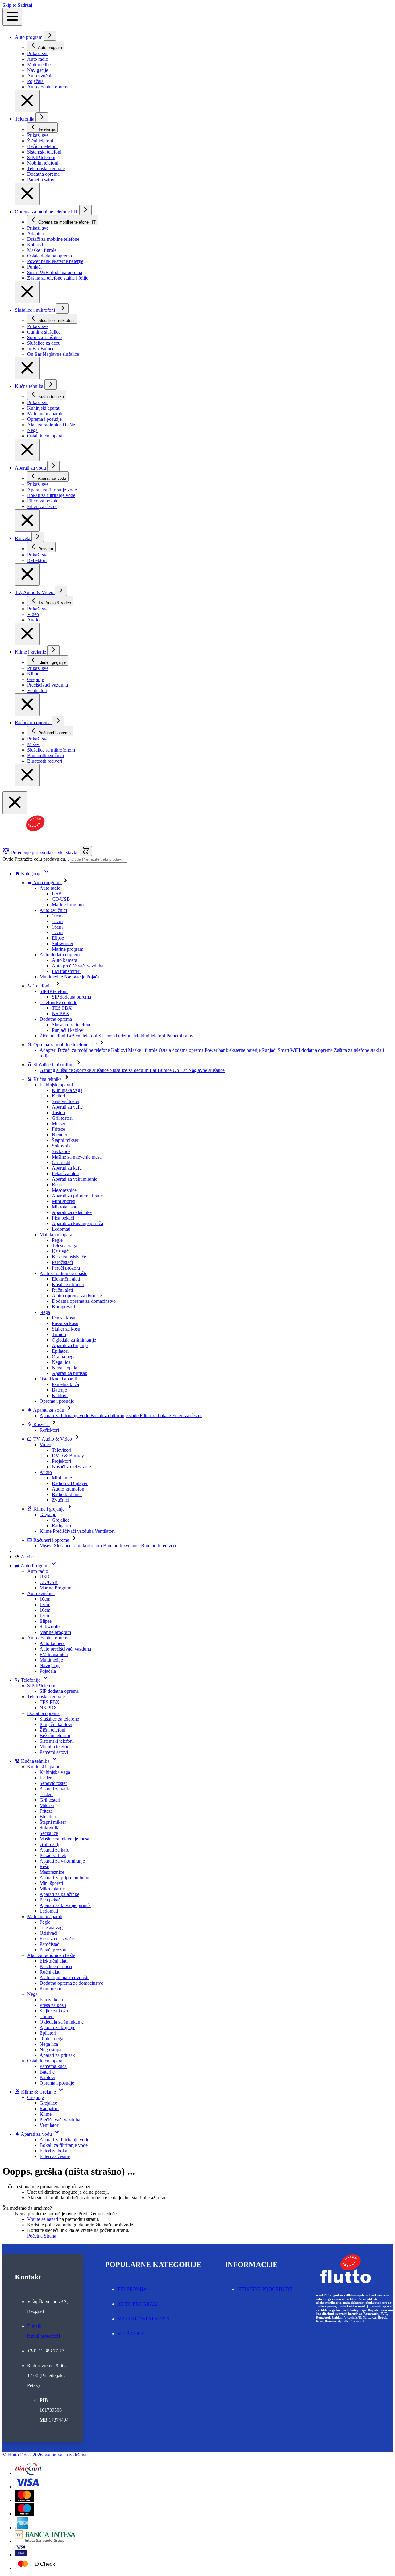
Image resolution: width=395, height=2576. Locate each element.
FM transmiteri (66, 971)
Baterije (59, 1390)
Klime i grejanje (31, 652)
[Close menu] (27, 101)
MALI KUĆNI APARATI (143, 2319)
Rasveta (23, 538)
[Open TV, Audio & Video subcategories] (61, 591)
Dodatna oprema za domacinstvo (84, 1301)
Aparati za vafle (67, 1107)
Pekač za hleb (65, 1173)
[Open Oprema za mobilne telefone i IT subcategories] (85, 210)
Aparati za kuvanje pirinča (77, 1223)
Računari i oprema (33, 722)
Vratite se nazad (43, 2219)
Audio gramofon (68, 1489)
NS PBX (61, 1013)
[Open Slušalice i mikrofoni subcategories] (62, 308)
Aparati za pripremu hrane (77, 1196)
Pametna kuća (65, 1384)
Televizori (62, 1450)
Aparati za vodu (31, 468)
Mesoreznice (64, 1190)
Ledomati (61, 1229)
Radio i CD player (70, 1483)
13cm (57, 921)
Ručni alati (62, 1290)
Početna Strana (42, 2236)
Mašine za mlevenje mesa (77, 1157)
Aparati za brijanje (70, 1345)
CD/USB (61, 899)
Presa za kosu (65, 1323)
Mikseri (59, 1124)
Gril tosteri (62, 1118)
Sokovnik (61, 1146)
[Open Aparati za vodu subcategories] (53, 466)
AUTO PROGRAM (137, 2304)
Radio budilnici (67, 1494)
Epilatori (60, 1351)
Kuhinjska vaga (67, 1090)
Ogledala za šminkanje (74, 1340)
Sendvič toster (66, 1101)
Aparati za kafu (67, 1168)
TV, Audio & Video (35, 592)
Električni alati (66, 1279)
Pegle (57, 1240)
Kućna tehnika (30, 386)
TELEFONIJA (132, 2289)
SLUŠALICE (131, 2334)
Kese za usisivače (69, 1257)
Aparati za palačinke (72, 1212)
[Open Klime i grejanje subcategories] (53, 650)
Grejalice (61, 1520)
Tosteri (58, 1112)
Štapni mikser (65, 1140)
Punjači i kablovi (68, 1030)
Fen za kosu (64, 1318)
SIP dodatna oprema (71, 997)
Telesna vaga (64, 1246)
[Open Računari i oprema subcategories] (58, 721)
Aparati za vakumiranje (75, 1179)
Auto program (29, 37)
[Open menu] (12, 17)
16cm (57, 927)
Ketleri (58, 1096)
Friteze (58, 1129)
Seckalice (61, 1151)
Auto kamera (64, 960)
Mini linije (62, 1478)
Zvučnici (60, 1500)
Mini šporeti (64, 1201)
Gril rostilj (62, 1162)
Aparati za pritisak (70, 1373)
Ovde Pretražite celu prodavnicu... (36, 859)
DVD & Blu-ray (68, 1456)
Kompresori (63, 1307)
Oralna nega (64, 1357)
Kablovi (60, 1395)
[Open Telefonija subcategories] (42, 117)
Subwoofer (63, 943)
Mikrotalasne (64, 1207)
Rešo (57, 1185)
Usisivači (61, 1251)
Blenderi (60, 1135)
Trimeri (59, 1334)
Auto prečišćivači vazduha (78, 966)
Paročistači (62, 1262)
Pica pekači (63, 1218)
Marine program (68, 949)
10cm (57, 916)
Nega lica (61, 1362)
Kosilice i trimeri (68, 1284)
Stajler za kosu (66, 1329)
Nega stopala (64, 1368)
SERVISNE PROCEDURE (265, 2289)
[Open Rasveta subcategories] (38, 537)
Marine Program (68, 905)
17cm (57, 932)
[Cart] (86, 851)
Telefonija (25, 119)
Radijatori (61, 1526)
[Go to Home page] (32, 843)
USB (57, 894)
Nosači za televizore (71, 1467)
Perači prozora (66, 1268)
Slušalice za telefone (72, 1025)
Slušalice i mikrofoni (35, 310)
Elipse (58, 938)
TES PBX (62, 1008)
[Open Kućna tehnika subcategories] (51, 385)
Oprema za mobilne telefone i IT (47, 212)
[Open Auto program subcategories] (50, 36)
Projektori (61, 1461)
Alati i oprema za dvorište (77, 1296)
